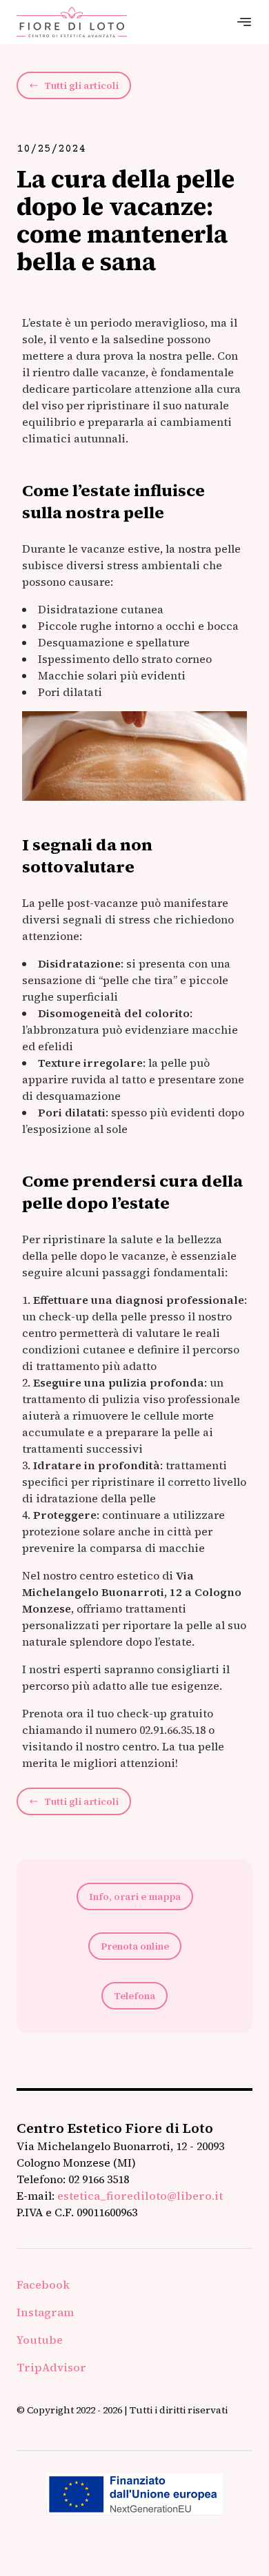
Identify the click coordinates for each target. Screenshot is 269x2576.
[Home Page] (72, 22)
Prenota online (135, 1946)
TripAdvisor (51, 2367)
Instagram (45, 2312)
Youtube (40, 2340)
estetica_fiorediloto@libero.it (140, 2196)
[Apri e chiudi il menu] (244, 22)
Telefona (134, 1996)
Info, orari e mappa (135, 1897)
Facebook (43, 2284)
